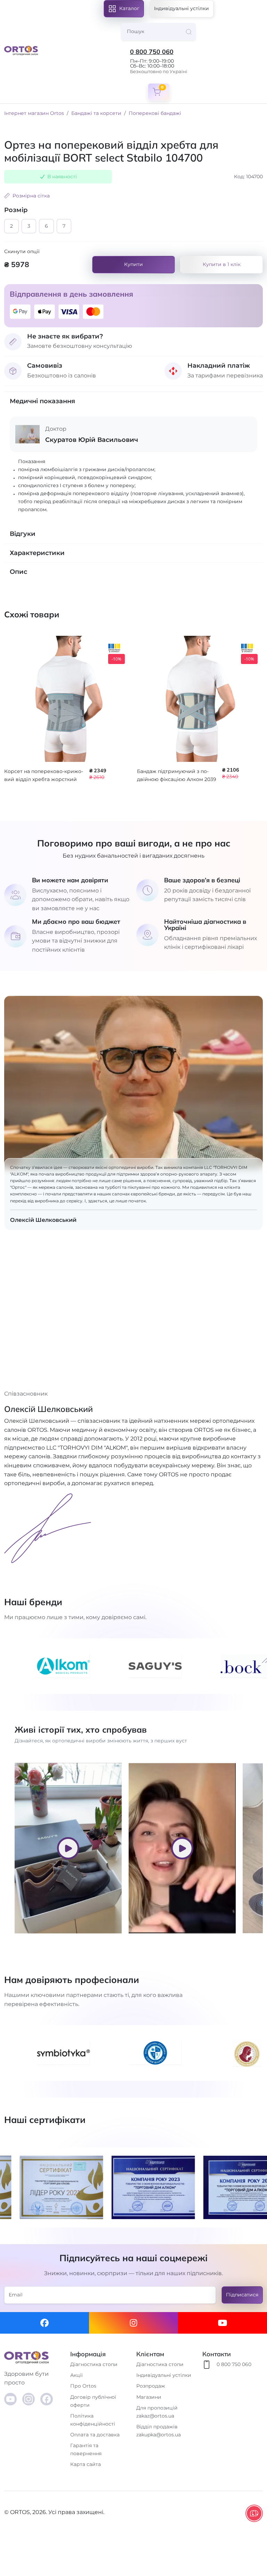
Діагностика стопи (94, 2364)
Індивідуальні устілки (181, 8)
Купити (133, 264)
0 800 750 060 (152, 52)
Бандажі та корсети (96, 113)
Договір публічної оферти (93, 2401)
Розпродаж (151, 2386)
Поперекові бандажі (155, 113)
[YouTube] (10, 2399)
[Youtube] (222, 2323)
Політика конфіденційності (93, 2420)
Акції (76, 2375)
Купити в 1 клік (222, 264)
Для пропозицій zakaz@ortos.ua (157, 2412)
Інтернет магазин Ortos (34, 113)
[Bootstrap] (34, 2357)
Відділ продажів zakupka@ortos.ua (159, 2431)
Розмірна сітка (31, 196)
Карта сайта (86, 2464)
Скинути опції (22, 251)
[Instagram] (133, 2323)
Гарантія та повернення (86, 2449)
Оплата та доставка (95, 2435)
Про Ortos (83, 2386)
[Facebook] (44, 2323)
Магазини (149, 2397)
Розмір (16, 210)
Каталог (129, 8)
